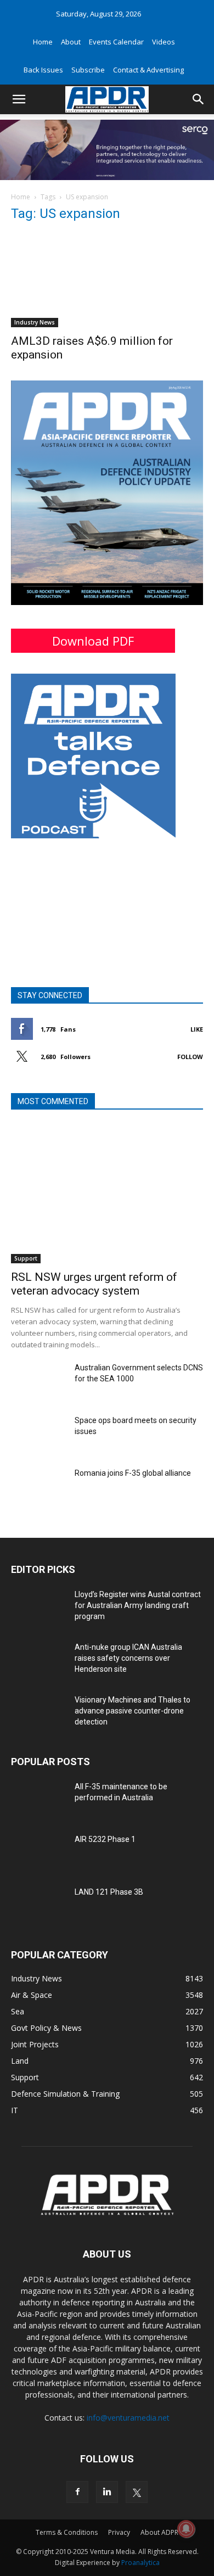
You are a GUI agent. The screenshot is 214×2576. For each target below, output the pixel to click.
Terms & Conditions (67, 2532)
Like (197, 1029)
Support (26, 1258)
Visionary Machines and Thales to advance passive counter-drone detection (133, 1711)
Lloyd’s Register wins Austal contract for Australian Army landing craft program (138, 1605)
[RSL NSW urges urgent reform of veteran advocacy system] (107, 1194)
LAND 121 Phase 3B (109, 1892)
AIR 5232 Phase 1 (105, 1839)
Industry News (35, 322)
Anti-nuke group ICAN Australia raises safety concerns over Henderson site (128, 1658)
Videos (164, 42)
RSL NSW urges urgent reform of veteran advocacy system (94, 1284)
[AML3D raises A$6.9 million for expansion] (107, 280)
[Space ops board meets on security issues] (38, 1434)
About (71, 42)
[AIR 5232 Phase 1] (38, 1853)
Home (43, 42)
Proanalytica (140, 2563)
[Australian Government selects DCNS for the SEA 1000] (38, 1381)
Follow (190, 1057)
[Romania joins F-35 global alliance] (38, 1487)
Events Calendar (116, 42)
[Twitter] (137, 2492)
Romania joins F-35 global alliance (133, 1473)
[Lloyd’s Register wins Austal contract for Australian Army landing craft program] (38, 1608)
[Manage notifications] (186, 2529)
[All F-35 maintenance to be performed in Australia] (38, 1800)
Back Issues (43, 70)
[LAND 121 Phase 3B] (38, 1906)
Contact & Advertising (148, 70)
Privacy (119, 2532)
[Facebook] (77, 2492)
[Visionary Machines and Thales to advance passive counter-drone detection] (38, 1713)
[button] (19, 99)
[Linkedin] (107, 2492)
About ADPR (159, 2532)
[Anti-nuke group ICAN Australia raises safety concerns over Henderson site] (38, 1661)
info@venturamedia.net (128, 2418)
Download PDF (93, 641)
